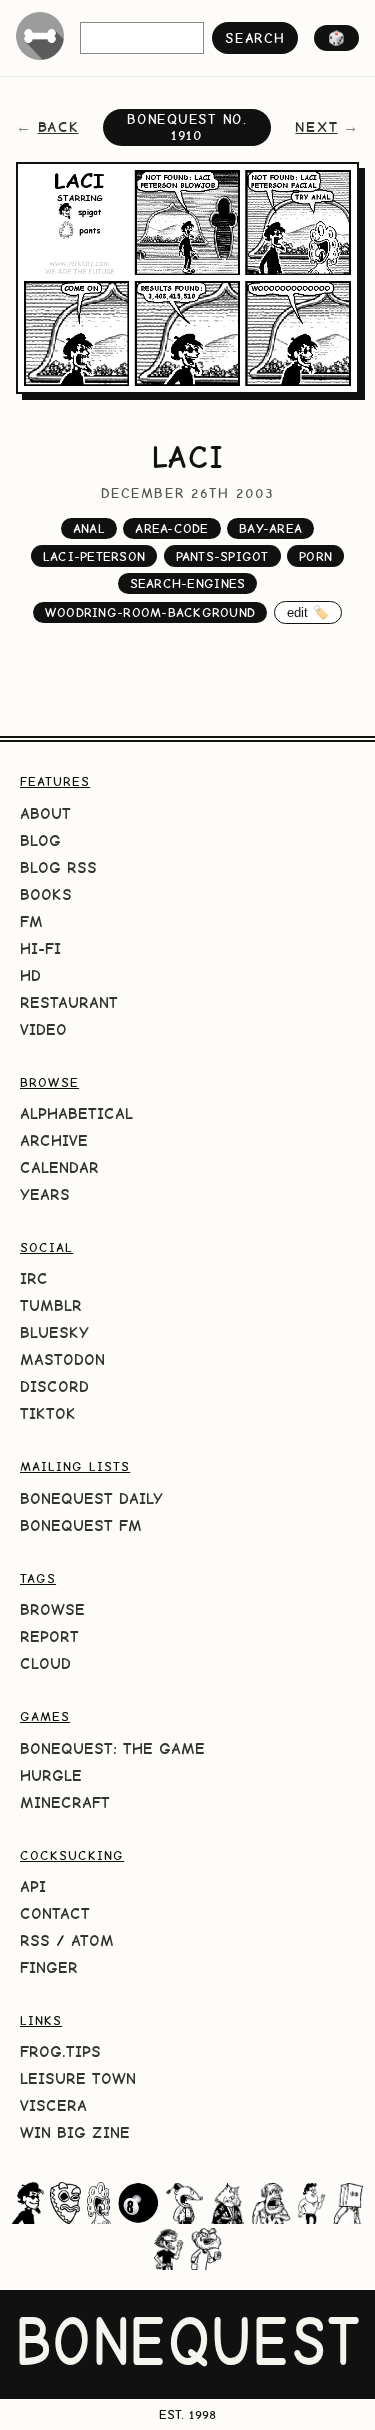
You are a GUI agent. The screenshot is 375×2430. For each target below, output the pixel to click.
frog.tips (60, 2051)
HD (30, 975)
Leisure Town (78, 2078)
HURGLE (51, 1775)
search (254, 38)
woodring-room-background (150, 612)
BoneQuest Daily (91, 1498)
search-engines (188, 583)
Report (49, 1636)
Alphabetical (76, 1113)
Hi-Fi (40, 948)
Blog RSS (58, 867)
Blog (40, 840)
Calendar (59, 1167)
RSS (35, 1940)
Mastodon (62, 1359)
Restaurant (69, 1002)
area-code (171, 528)
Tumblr (51, 1305)
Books (46, 894)
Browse (52, 1609)
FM (31, 921)
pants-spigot (222, 556)
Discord (54, 1386)
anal (89, 528)
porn (315, 556)
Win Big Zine (75, 2132)
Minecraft (65, 1802)
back (58, 127)
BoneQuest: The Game (112, 1748)
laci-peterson (94, 556)
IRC (34, 1278)
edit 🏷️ (308, 612)
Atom (92, 1940)
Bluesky (54, 1332)
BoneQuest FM (81, 1525)
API (33, 1886)
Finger (49, 1967)
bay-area (270, 528)
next (316, 127)
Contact (55, 1913)
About (45, 813)
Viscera (53, 2105)
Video (43, 1029)
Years (45, 1194)
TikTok (48, 1413)
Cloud (45, 1663)
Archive (54, 1140)
